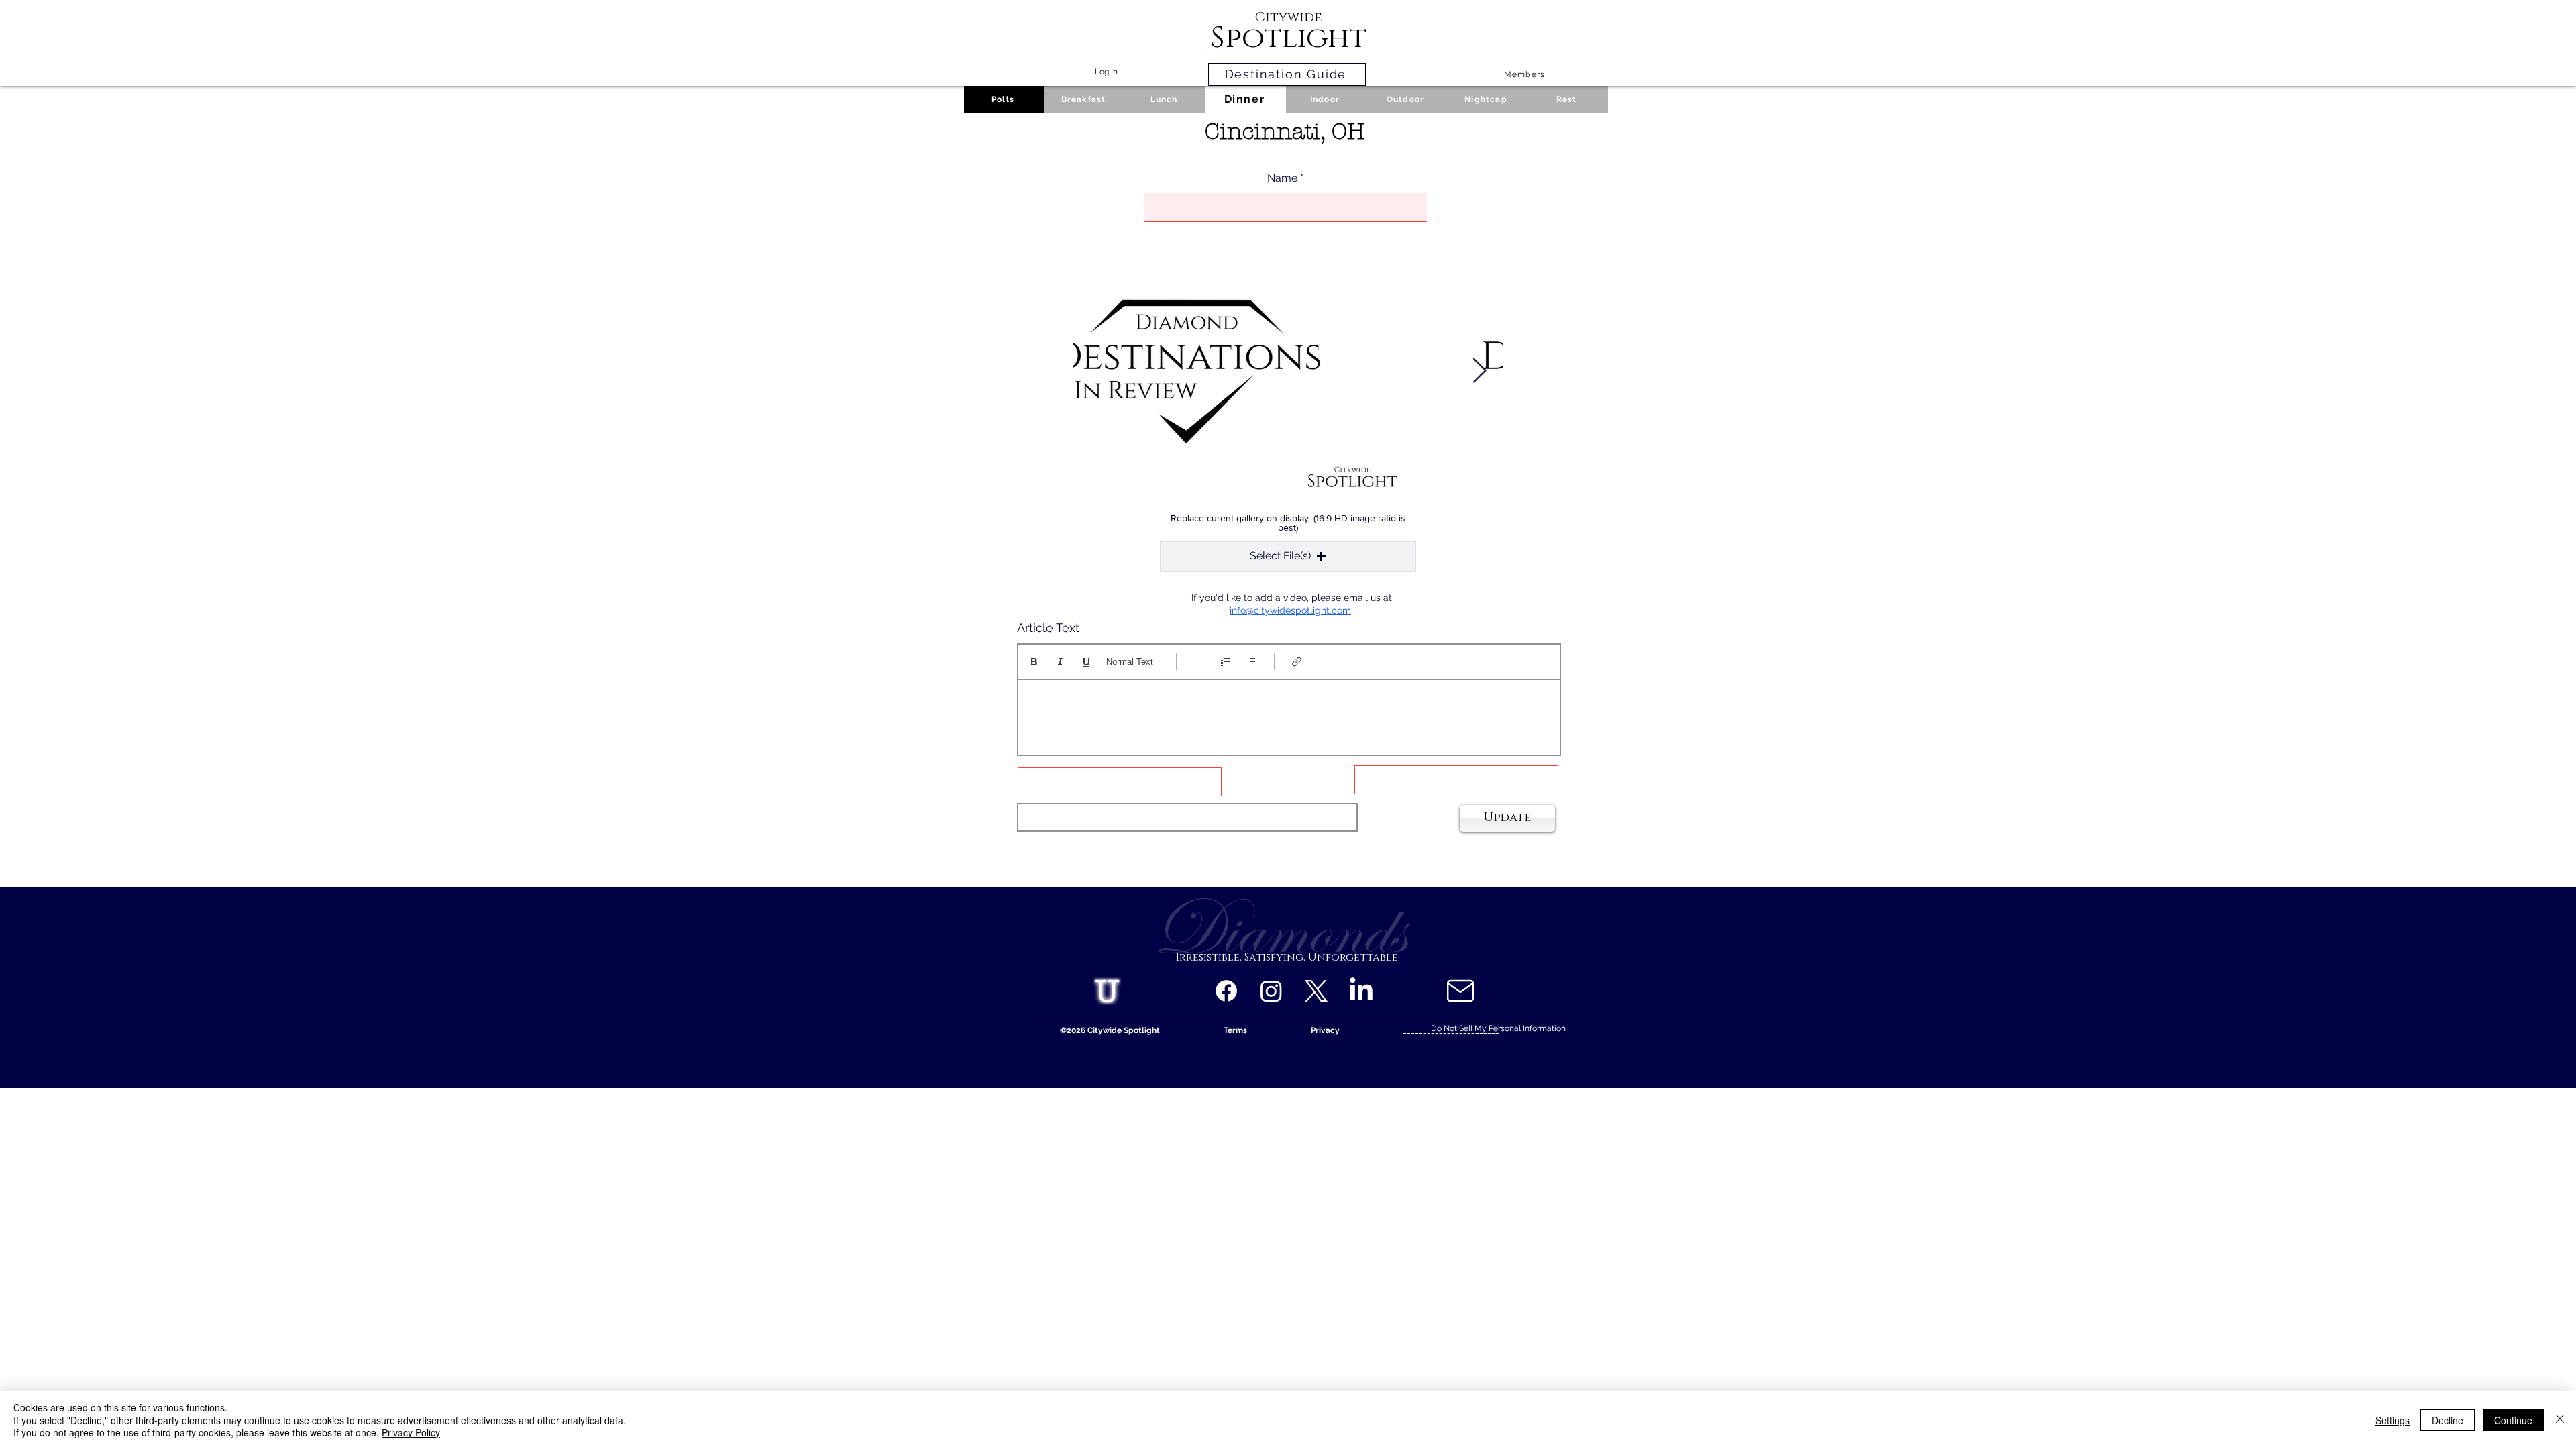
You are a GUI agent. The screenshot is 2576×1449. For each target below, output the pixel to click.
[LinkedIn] (1361, 991)
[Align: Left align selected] (1199, 662)
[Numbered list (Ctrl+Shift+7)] (1225, 662)
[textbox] (1289, 713)
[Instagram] (1271, 991)
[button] (1288, 556)
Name (1282, 178)
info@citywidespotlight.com (1290, 610)
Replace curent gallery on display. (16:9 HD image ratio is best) (1288, 523)
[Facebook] (1226, 991)
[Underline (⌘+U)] (1086, 662)
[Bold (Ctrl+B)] (1034, 662)
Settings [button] (2393, 1420)
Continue (2513, 1420)
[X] (1316, 991)
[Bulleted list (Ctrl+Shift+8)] (1251, 662)
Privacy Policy (411, 1432)
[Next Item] (1479, 371)
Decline (2448, 1420)
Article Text (1048, 628)
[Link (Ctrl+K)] (1297, 662)
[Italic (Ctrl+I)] (1060, 662)
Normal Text (1130, 662)
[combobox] (1187, 817)
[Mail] (1460, 991)
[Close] (2560, 1420)
